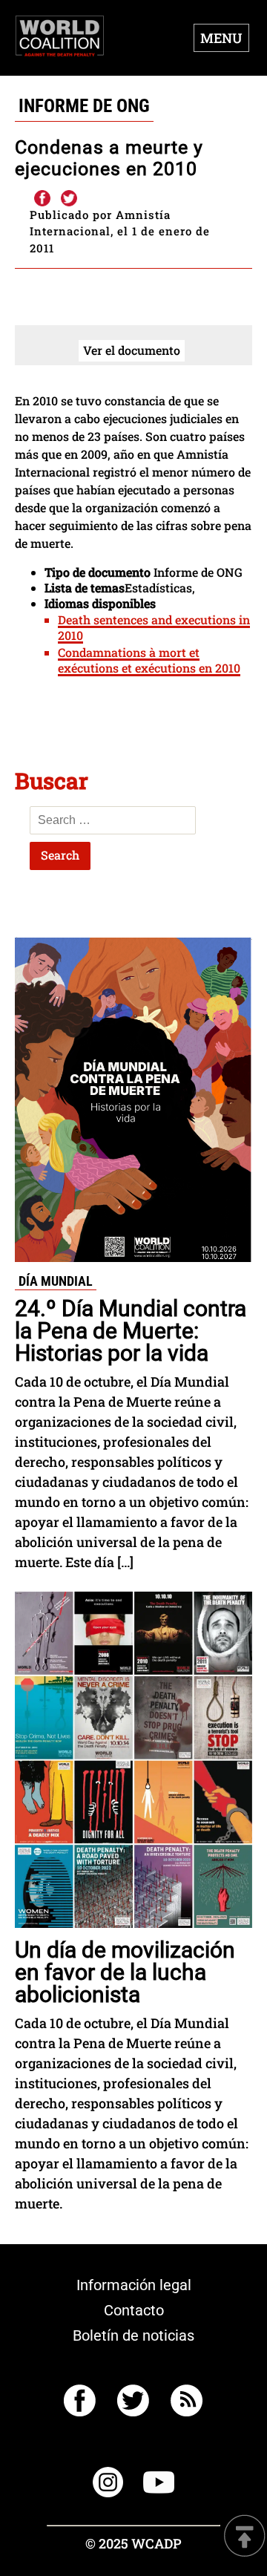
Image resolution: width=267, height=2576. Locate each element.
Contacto (134, 2310)
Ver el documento (132, 350)
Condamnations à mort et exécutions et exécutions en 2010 (149, 660)
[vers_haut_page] (245, 2537)
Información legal (134, 2285)
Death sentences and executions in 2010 (154, 627)
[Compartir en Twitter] (69, 199)
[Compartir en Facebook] (42, 199)
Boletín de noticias (133, 2335)
